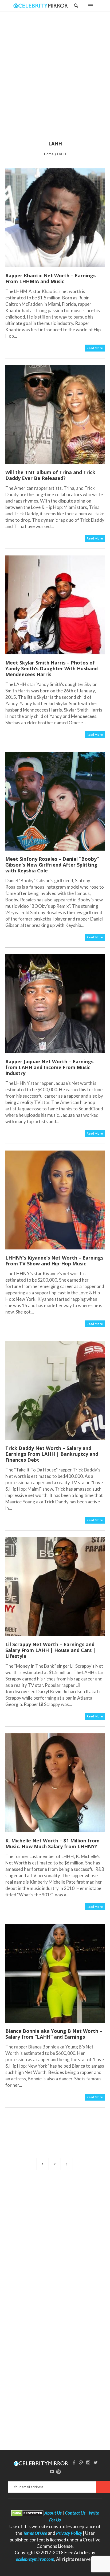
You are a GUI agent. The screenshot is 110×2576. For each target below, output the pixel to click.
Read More (95, 348)
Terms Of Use (35, 2533)
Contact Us (75, 2513)
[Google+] (81, 2462)
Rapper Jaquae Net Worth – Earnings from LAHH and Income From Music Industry (49, 1067)
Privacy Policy (69, 2533)
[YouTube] (52, 2471)
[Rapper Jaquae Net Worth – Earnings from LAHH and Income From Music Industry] (55, 1004)
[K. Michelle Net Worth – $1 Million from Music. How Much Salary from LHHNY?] (55, 1783)
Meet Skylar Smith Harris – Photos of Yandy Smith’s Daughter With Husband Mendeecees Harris (52, 668)
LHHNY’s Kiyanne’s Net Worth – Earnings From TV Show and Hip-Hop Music (54, 1261)
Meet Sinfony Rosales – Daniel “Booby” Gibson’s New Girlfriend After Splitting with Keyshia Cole (52, 865)
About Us (53, 2513)
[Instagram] (88, 2462)
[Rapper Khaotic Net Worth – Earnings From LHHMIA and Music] (55, 218)
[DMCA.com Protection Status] (27, 2513)
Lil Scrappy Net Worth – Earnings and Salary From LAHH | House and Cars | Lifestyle (50, 1650)
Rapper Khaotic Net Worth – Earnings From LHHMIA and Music (50, 278)
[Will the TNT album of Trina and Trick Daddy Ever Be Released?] (55, 415)
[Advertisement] (55, 80)
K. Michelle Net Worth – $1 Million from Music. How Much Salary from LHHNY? (52, 1843)
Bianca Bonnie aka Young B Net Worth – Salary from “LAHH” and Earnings (54, 2034)
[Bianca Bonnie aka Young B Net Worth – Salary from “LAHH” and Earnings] (55, 1973)
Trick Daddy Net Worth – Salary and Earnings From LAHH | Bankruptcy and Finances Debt (52, 1454)
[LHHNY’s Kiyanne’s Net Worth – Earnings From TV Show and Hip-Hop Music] (55, 1200)
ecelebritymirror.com (35, 2559)
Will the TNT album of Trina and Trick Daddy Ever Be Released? (50, 475)
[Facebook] (74, 2462)
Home (49, 154)
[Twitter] (96, 2462)
